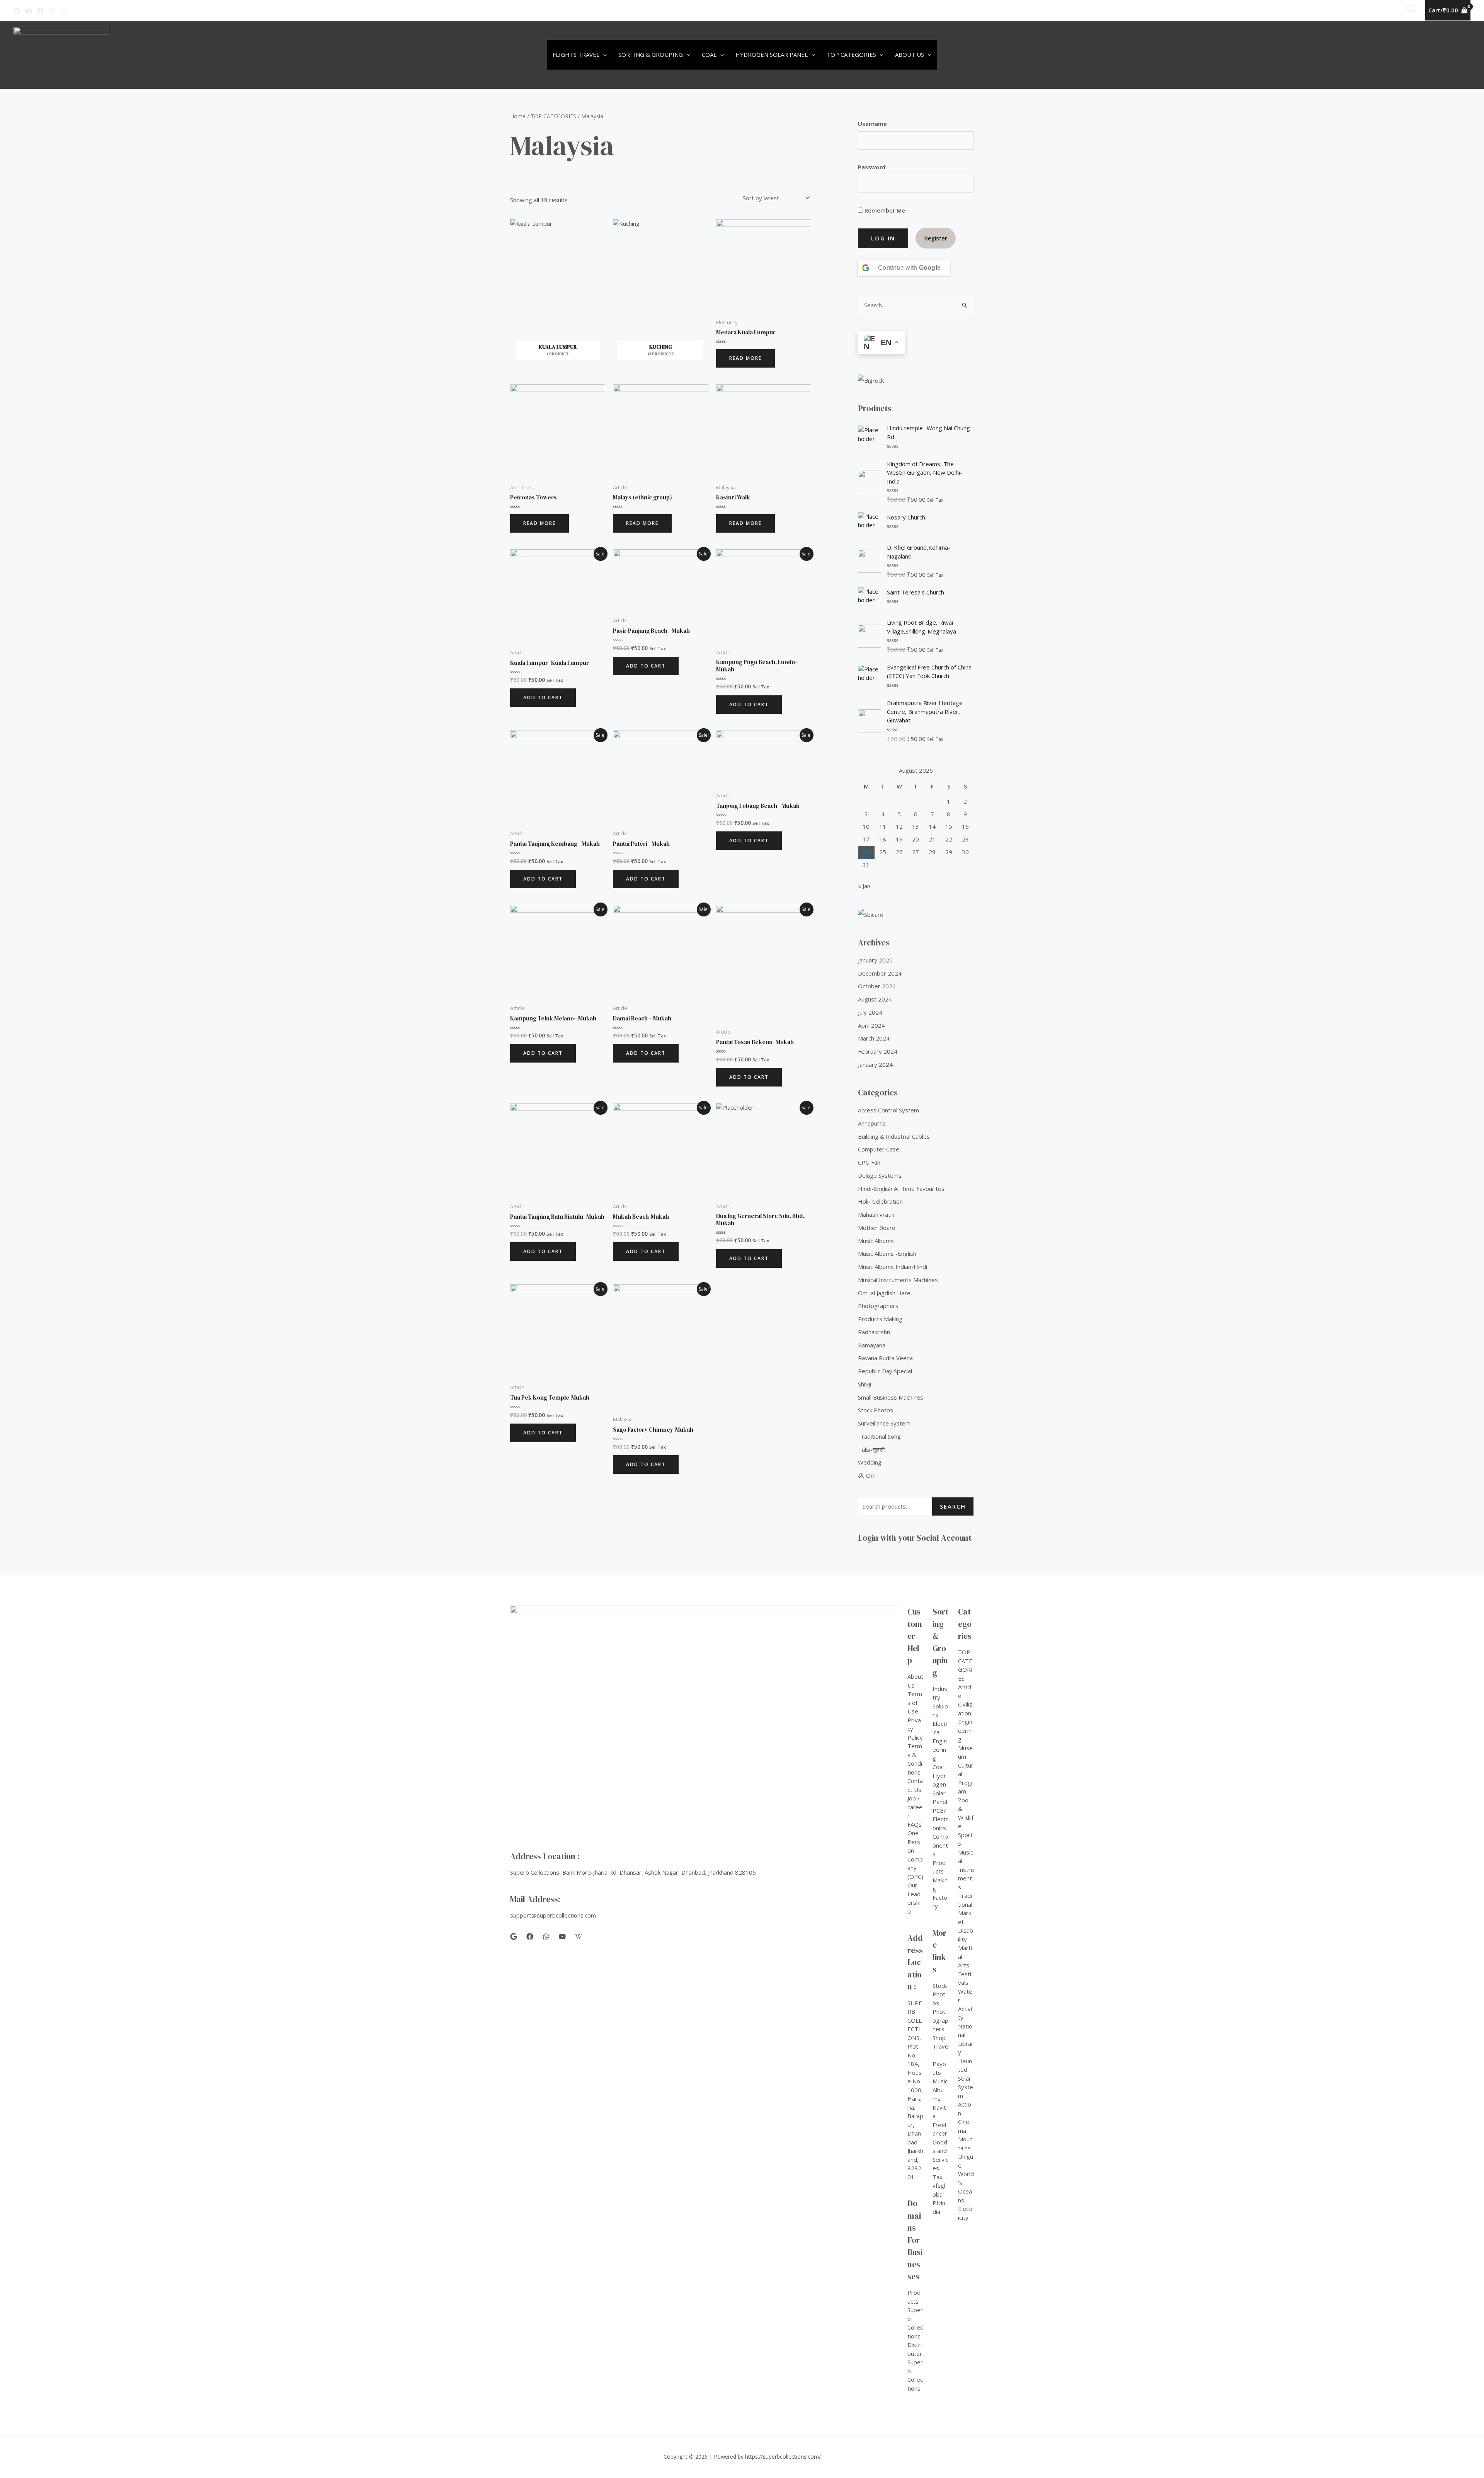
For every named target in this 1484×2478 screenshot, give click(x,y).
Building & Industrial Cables (894, 1136)
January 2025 (875, 960)
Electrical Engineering (940, 1741)
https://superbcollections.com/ (783, 2457)
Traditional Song (879, 1436)
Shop (939, 2038)
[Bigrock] (916, 380)
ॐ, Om (867, 1475)
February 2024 (878, 1051)
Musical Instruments (966, 1870)
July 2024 (870, 1012)
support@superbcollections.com (553, 1915)
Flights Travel (576, 54)
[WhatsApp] (52, 11)
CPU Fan (869, 1162)
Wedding (870, 1462)
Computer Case (879, 1149)
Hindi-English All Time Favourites (901, 1189)
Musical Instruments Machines (898, 1280)
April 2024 (871, 1025)
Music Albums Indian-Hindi (893, 1267)
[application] (603, 55)
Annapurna (872, 1123)
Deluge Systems (880, 1175)
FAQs (915, 1824)
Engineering (965, 1730)
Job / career (915, 1807)
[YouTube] (29, 11)
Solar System (966, 2087)
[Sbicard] (916, 914)
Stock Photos (876, 1410)
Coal (709, 54)
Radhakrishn (874, 1332)
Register (936, 238)
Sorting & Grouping (651, 54)
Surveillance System (884, 1423)
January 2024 (875, 1064)
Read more (745, 358)
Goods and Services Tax (940, 2160)
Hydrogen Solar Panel (772, 54)
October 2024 (877, 986)
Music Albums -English (887, 1253)
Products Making (880, 1319)
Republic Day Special (885, 1371)
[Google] (17, 11)
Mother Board (877, 1228)
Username (872, 124)
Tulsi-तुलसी (871, 1449)
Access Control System (888, 1110)
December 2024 (880, 973)
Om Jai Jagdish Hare (884, 1293)
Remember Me (884, 210)
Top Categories (851, 54)
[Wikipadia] (63, 11)
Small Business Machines (891, 1397)
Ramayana (872, 1345)
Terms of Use (915, 1702)
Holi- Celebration (880, 1201)
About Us (910, 54)
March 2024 (874, 1038)
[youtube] (562, 1936)
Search (953, 1506)
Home (518, 116)
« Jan (864, 886)
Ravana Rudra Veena (885, 1358)
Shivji (865, 1384)
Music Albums (876, 1241)
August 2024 (875, 999)
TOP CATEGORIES (553, 116)
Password (872, 167)
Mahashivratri (876, 1214)
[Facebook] (40, 11)
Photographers (878, 1306)
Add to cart (543, 697)
